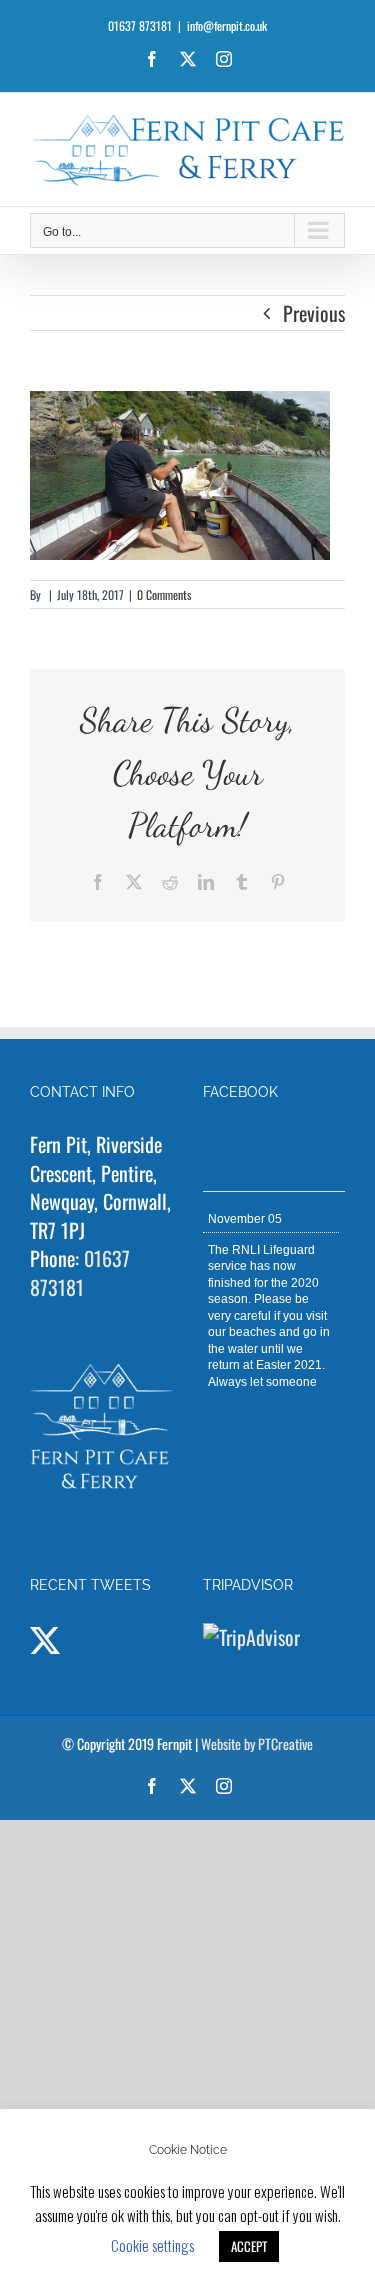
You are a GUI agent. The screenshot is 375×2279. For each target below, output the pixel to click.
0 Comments (164, 594)
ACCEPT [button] (249, 2246)
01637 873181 (80, 1272)
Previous (314, 313)
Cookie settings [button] (152, 2245)
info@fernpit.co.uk (227, 25)
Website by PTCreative (257, 1743)
